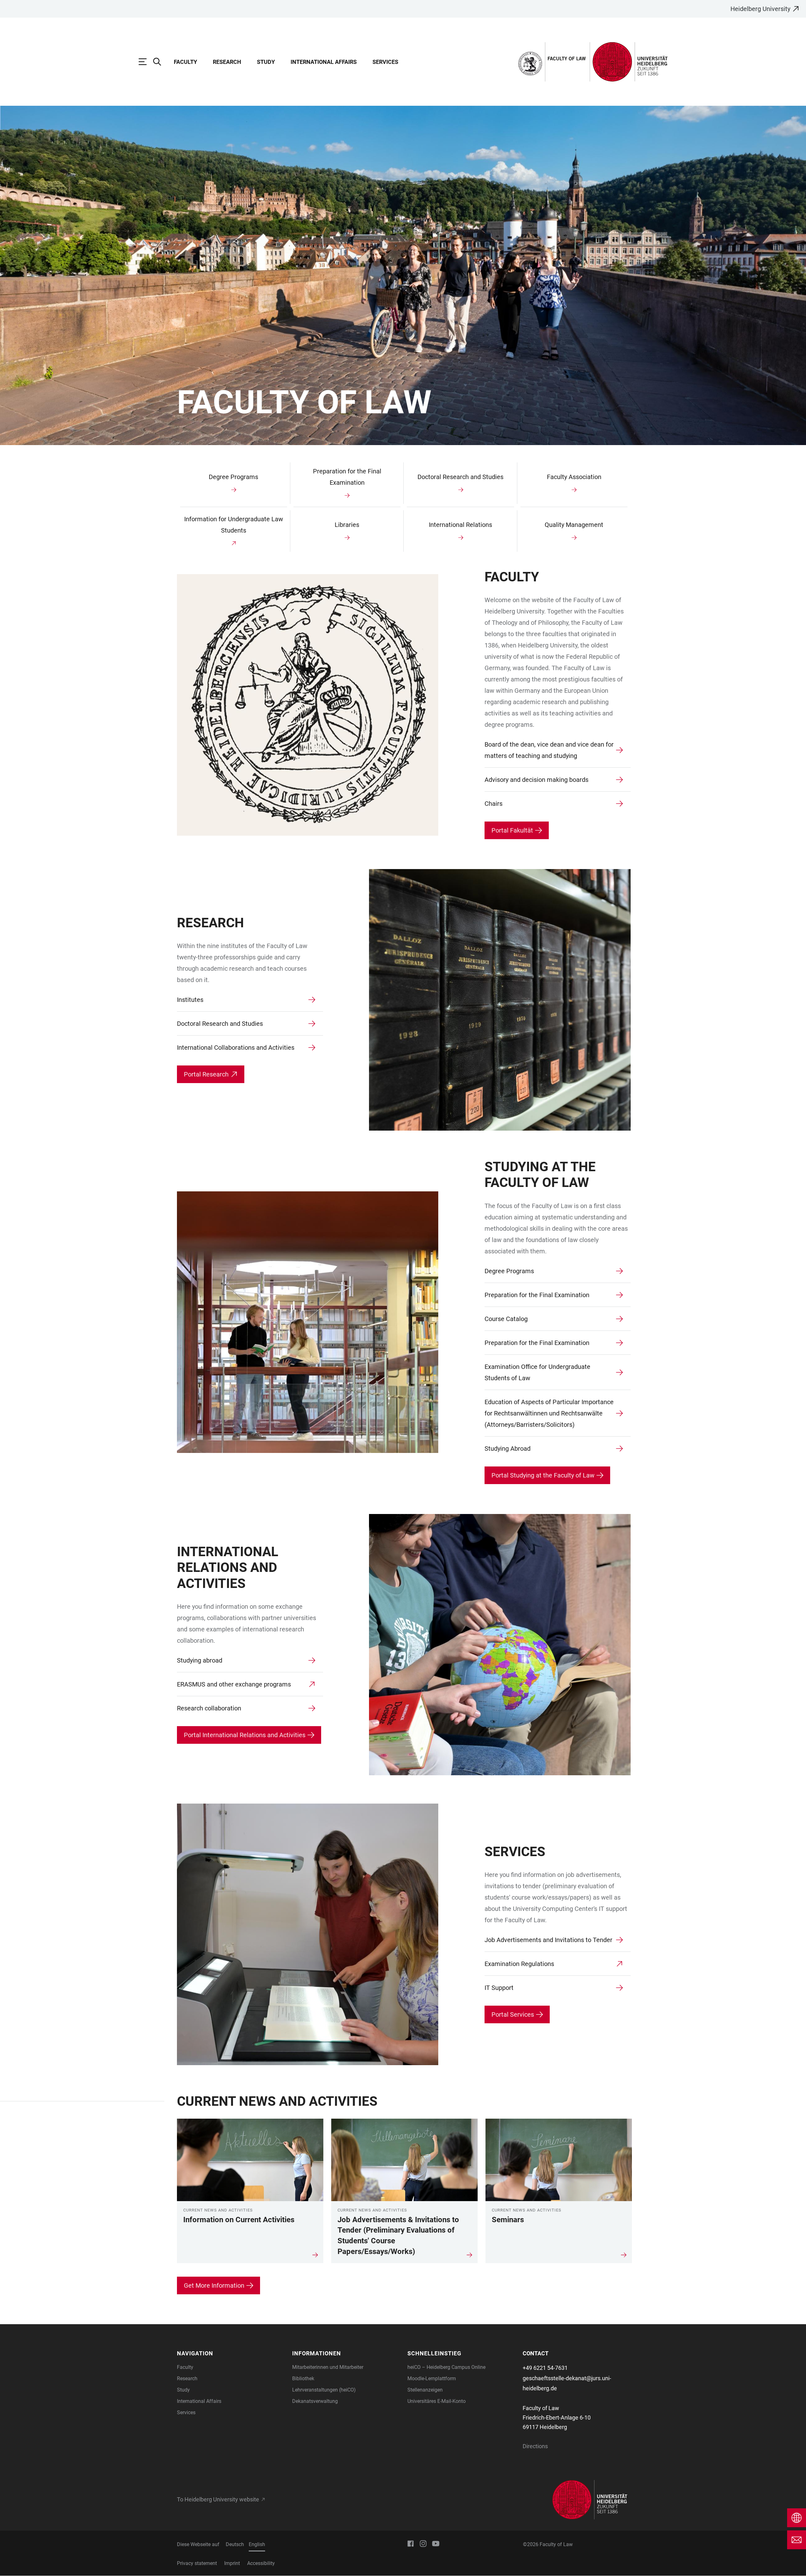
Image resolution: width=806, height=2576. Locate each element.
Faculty (185, 62)
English (257, 2544)
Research (227, 62)
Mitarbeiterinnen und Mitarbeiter (328, 2367)
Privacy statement (197, 2563)
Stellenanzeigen (425, 2390)
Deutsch (235, 2544)
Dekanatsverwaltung (315, 2401)
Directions (535, 2446)
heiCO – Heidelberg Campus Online (446, 2367)
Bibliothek (303, 2378)
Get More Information (214, 2285)
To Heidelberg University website (218, 2500)
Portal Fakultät (512, 830)
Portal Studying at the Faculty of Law (543, 1475)
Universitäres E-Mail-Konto (437, 2401)
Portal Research (206, 1074)
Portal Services (513, 2014)
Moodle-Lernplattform (432, 2378)
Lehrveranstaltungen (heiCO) (324, 2390)
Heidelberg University (760, 9)
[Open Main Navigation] (146, 62)
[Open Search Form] (160, 62)
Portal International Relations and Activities (245, 1735)
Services (385, 62)
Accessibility (261, 2563)
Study (266, 62)
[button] (231, 2353)
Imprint (232, 2563)
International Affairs (324, 62)
